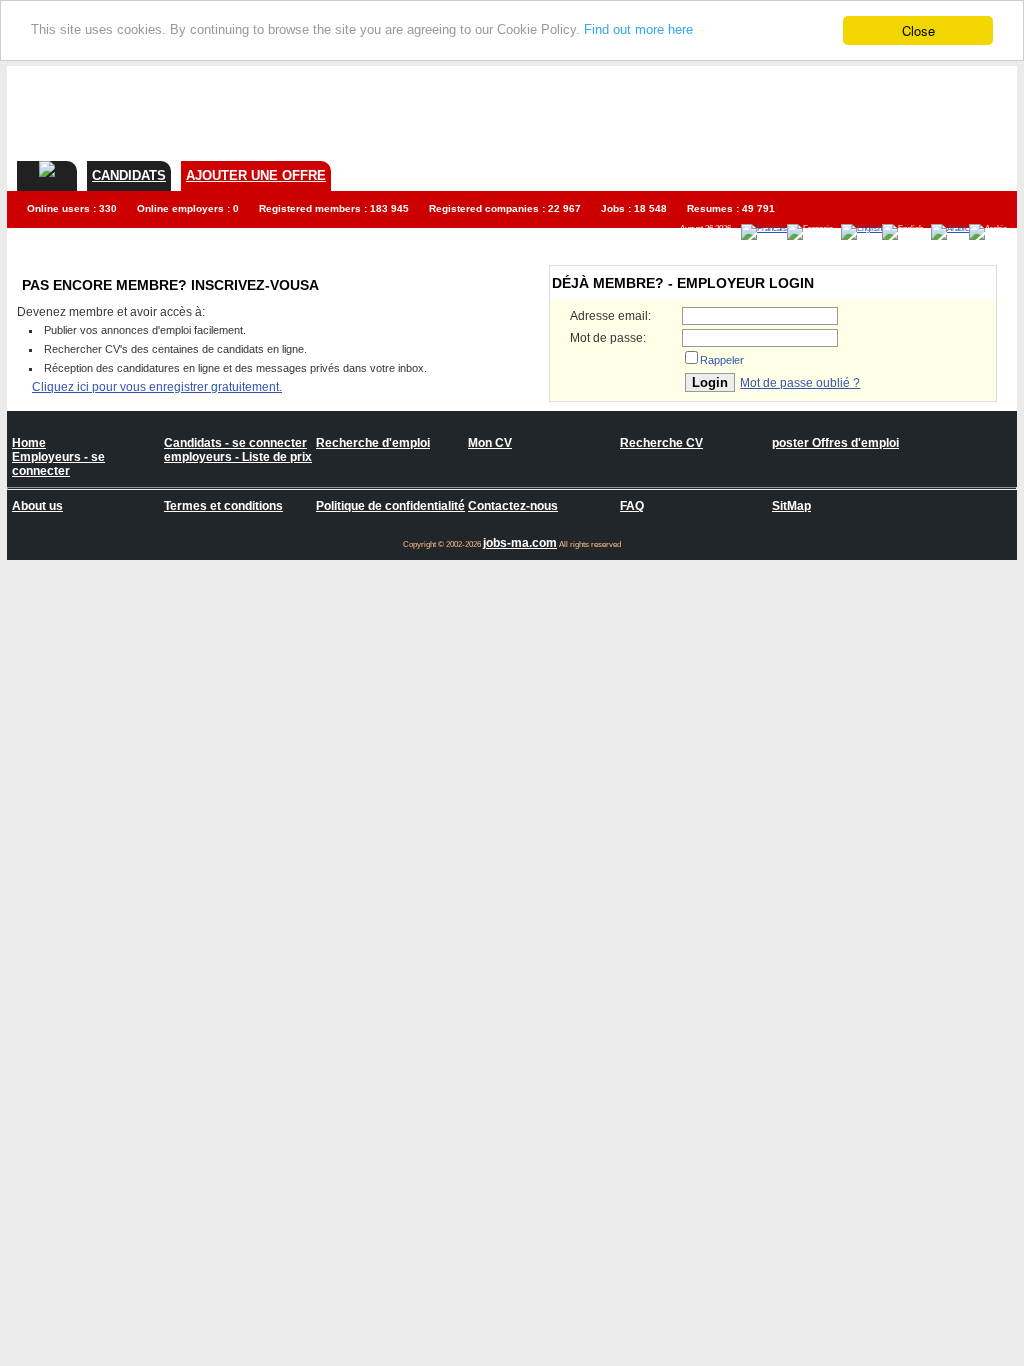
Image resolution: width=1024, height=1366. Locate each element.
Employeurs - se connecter (58, 464)
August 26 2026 (705, 228)
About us (37, 506)
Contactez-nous (513, 506)
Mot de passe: (608, 338)
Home (29, 443)
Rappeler (722, 360)
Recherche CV (661, 443)
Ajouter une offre (256, 175)
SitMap (791, 506)
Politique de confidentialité (390, 506)
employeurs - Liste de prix (238, 457)
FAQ (632, 506)
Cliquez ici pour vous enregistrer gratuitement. (157, 387)
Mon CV (490, 443)
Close (918, 30)
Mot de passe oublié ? (800, 383)
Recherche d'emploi (373, 443)
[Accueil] (47, 169)
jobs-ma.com (520, 543)
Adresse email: (610, 316)
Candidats (129, 175)
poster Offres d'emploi (835, 443)
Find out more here (638, 29)
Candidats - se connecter (235, 443)
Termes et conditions (223, 506)
